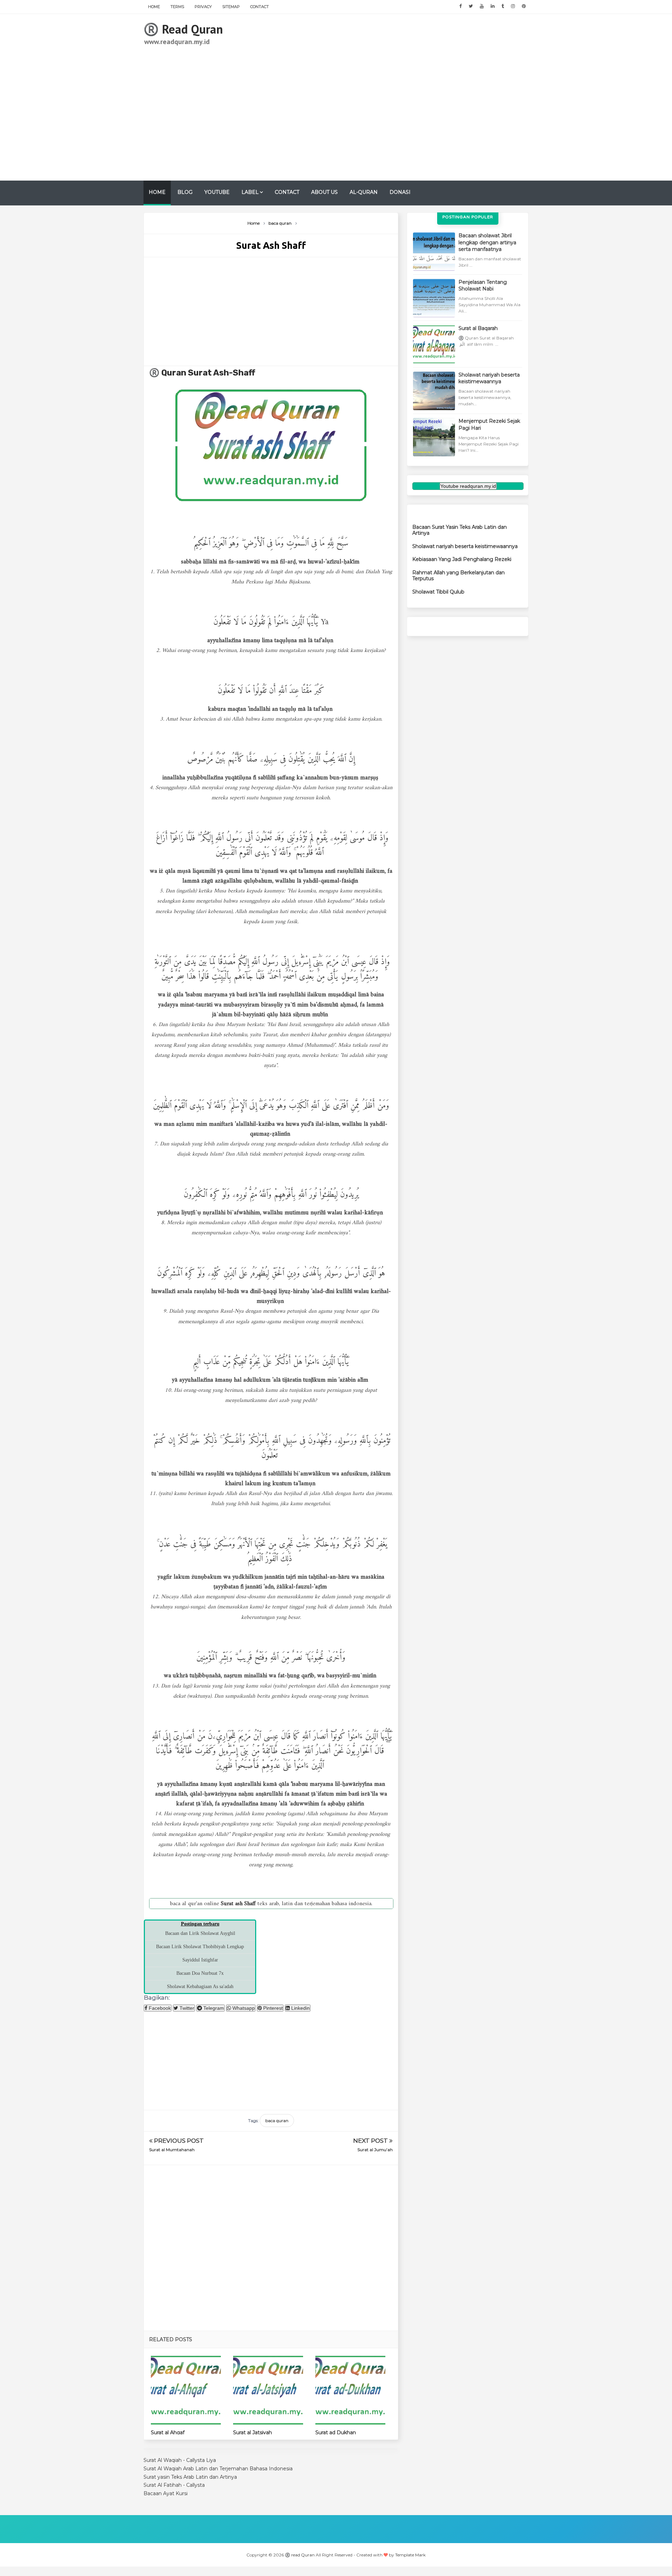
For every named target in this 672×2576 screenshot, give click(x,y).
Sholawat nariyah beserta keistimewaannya (489, 378)
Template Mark (410, 2555)
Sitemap (231, 7)
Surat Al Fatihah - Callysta (174, 2485)
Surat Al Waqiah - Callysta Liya (180, 2460)
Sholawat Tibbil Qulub (438, 592)
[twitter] (471, 6)
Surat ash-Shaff (222, 373)
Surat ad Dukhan (336, 2433)
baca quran (277, 2121)
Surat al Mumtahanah (172, 2150)
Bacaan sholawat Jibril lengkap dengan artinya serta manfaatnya (487, 242)
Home (154, 7)
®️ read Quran (183, 29)
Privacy (203, 7)
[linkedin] (493, 6)
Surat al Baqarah (478, 328)
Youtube (217, 192)
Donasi (400, 192)
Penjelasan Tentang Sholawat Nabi (483, 286)
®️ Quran (169, 373)
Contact (260, 7)
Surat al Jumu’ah (375, 2150)
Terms (177, 7)
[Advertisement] (401, 97)
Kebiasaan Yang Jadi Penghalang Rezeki (462, 559)
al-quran (364, 192)
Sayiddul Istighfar (200, 1960)
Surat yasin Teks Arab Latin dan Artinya (190, 2477)
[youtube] (482, 6)
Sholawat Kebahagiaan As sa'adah (200, 1987)
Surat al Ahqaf (168, 2433)
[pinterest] (524, 6)
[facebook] (460, 6)
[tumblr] (503, 6)
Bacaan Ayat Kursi (166, 2493)
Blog (185, 192)
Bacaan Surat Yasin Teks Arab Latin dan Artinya (460, 530)
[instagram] (513, 6)
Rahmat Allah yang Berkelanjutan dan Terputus (458, 575)
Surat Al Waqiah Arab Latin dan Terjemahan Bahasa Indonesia (218, 2469)
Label (250, 192)
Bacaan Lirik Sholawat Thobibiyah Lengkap (200, 1947)
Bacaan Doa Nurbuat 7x (200, 1973)
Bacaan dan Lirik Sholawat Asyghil (200, 1933)
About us (324, 192)
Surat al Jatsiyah (253, 2433)
